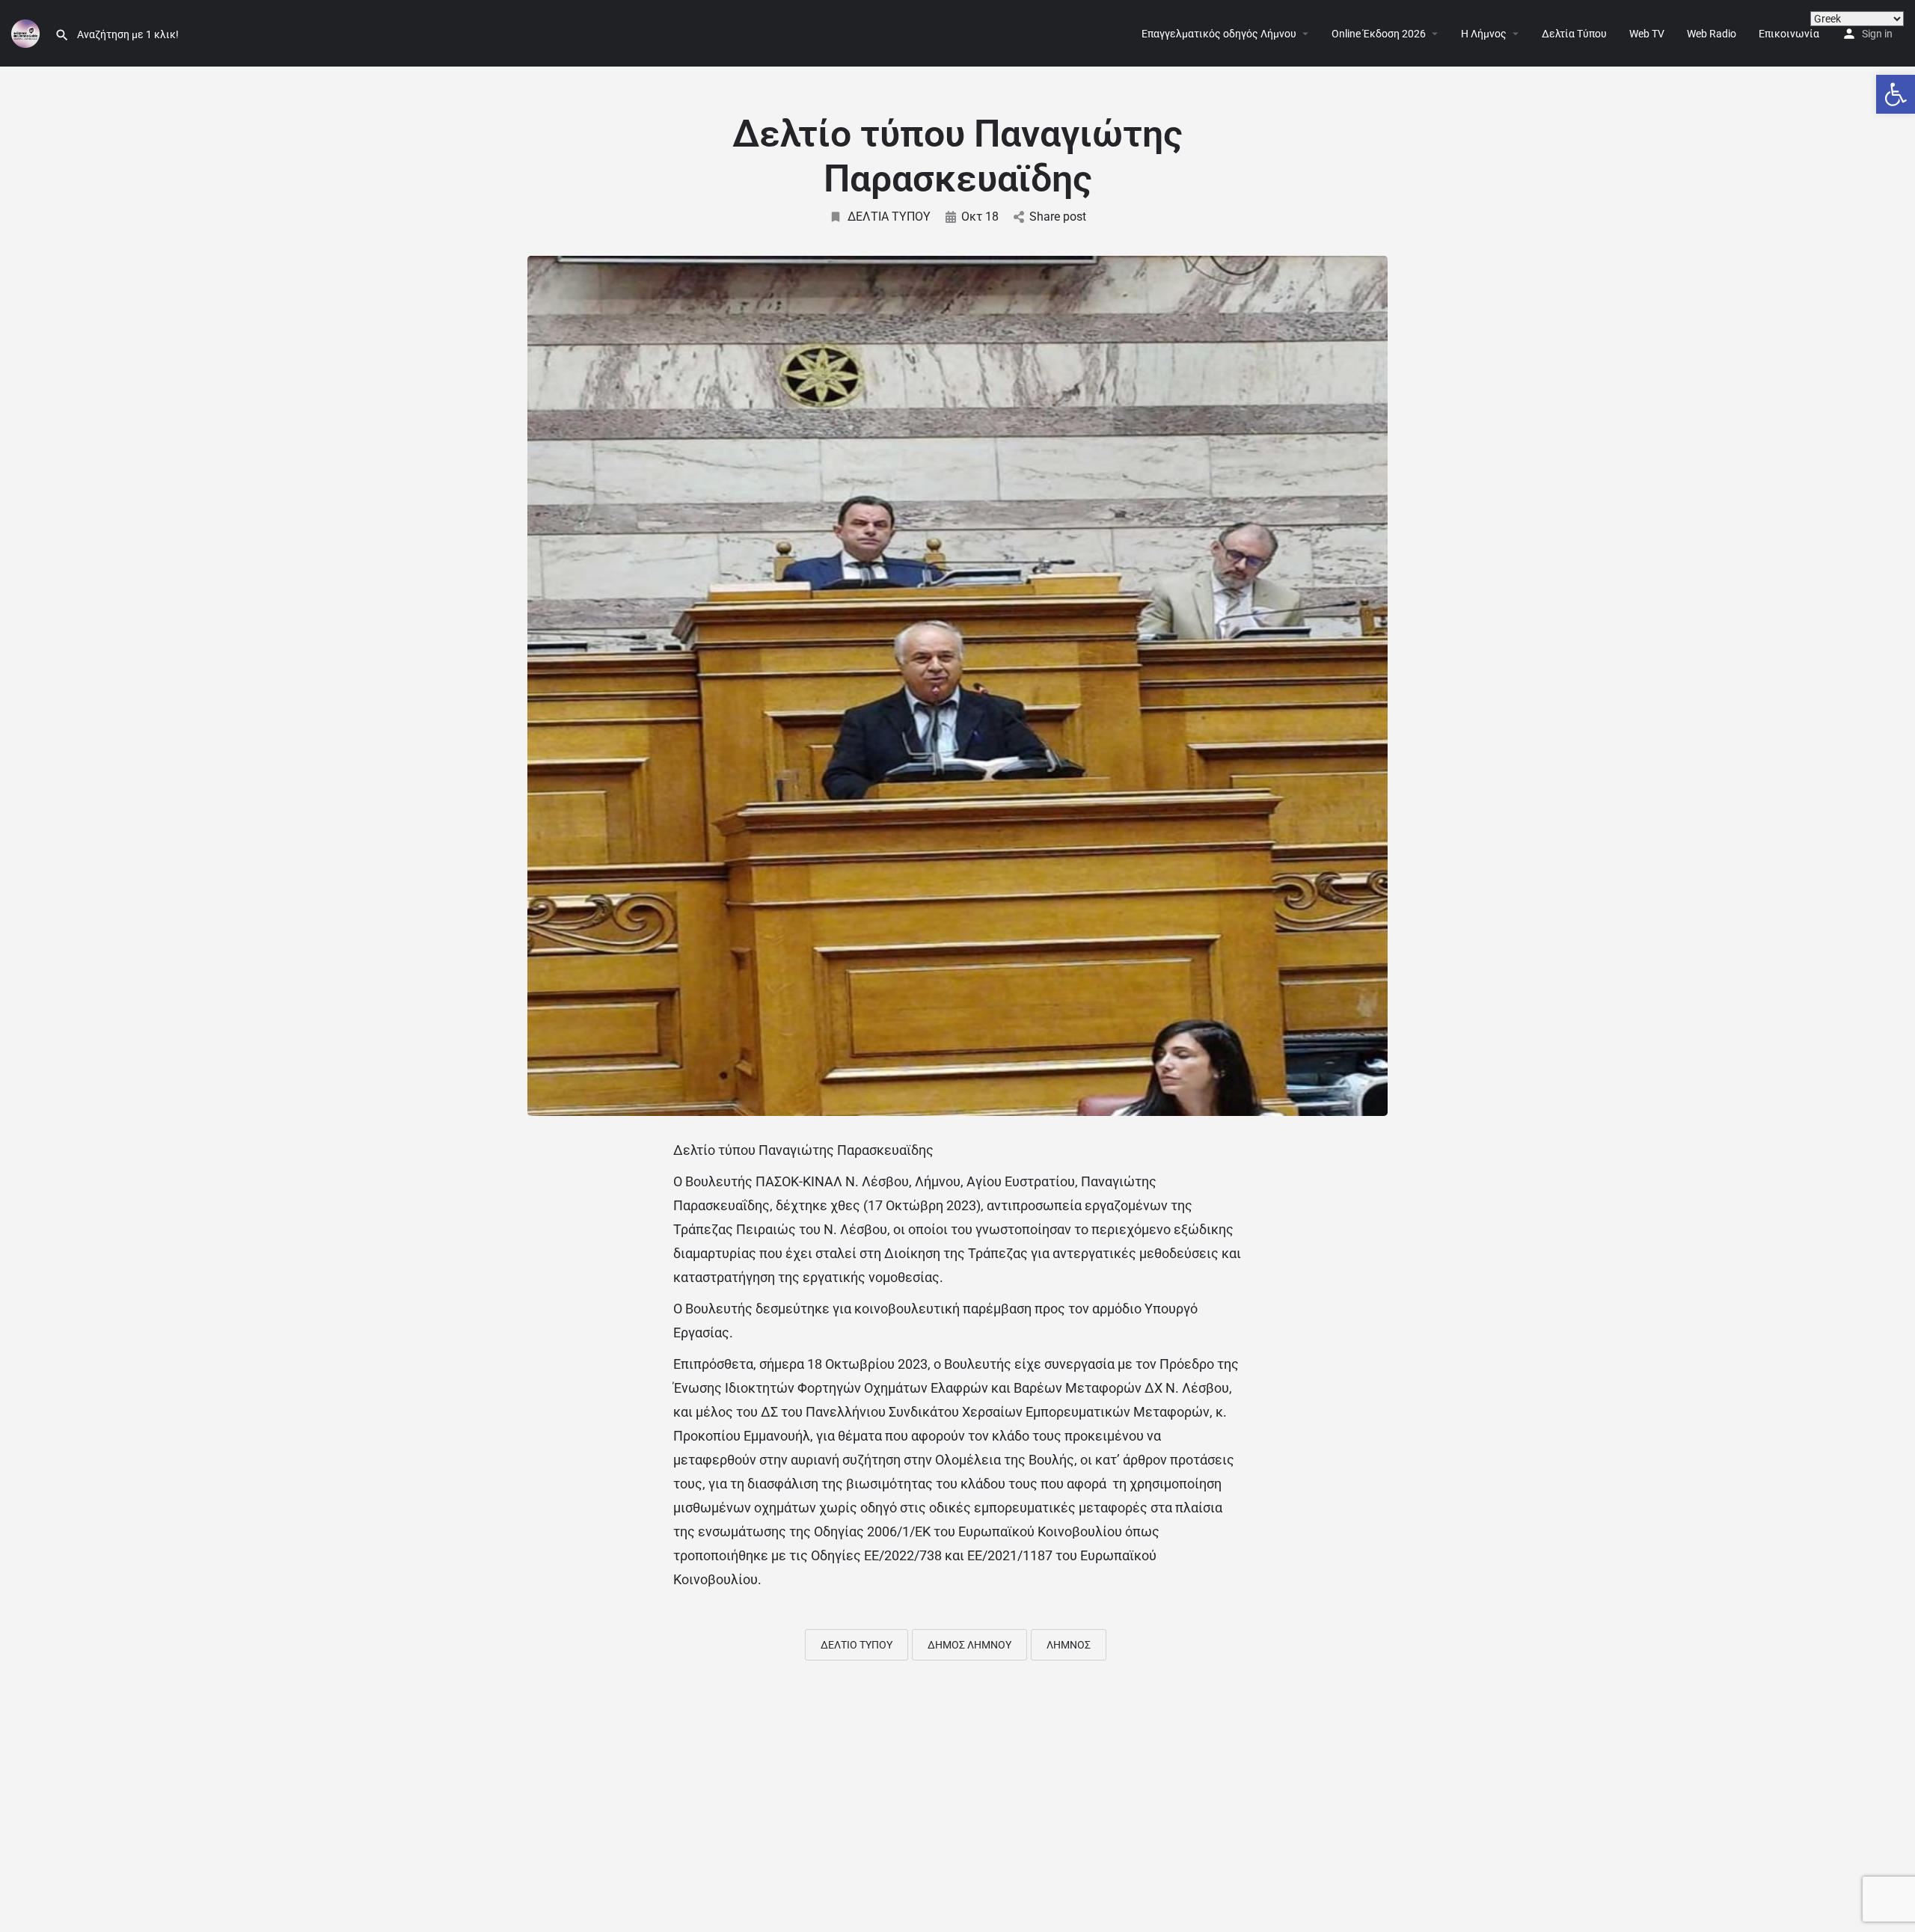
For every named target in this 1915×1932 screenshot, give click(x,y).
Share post (1058, 217)
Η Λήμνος (1484, 34)
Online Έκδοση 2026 (1379, 34)
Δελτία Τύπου (1574, 34)
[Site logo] (27, 32)
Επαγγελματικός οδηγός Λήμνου (1219, 34)
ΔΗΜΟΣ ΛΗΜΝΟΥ (969, 1645)
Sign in (1877, 34)
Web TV (1647, 34)
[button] (1896, 94)
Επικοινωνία (1789, 34)
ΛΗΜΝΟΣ (1069, 1645)
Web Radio (1712, 34)
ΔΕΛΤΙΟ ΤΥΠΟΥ (857, 1645)
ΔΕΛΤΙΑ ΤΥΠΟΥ (889, 217)
